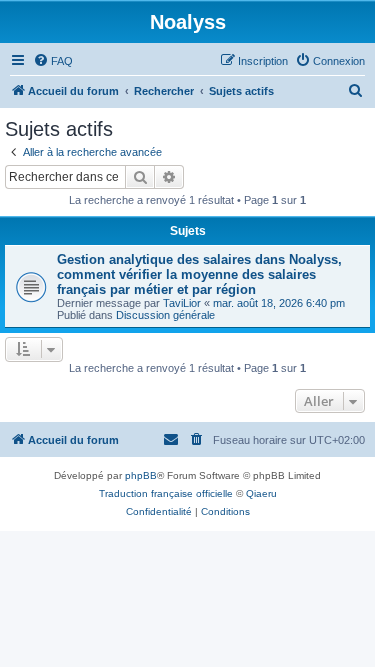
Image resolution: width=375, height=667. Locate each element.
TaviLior (182, 303)
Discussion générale (165, 315)
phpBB (141, 475)
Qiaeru (261, 493)
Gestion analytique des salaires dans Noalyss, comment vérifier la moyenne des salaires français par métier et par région (199, 274)
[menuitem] (53, 61)
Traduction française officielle (166, 493)
